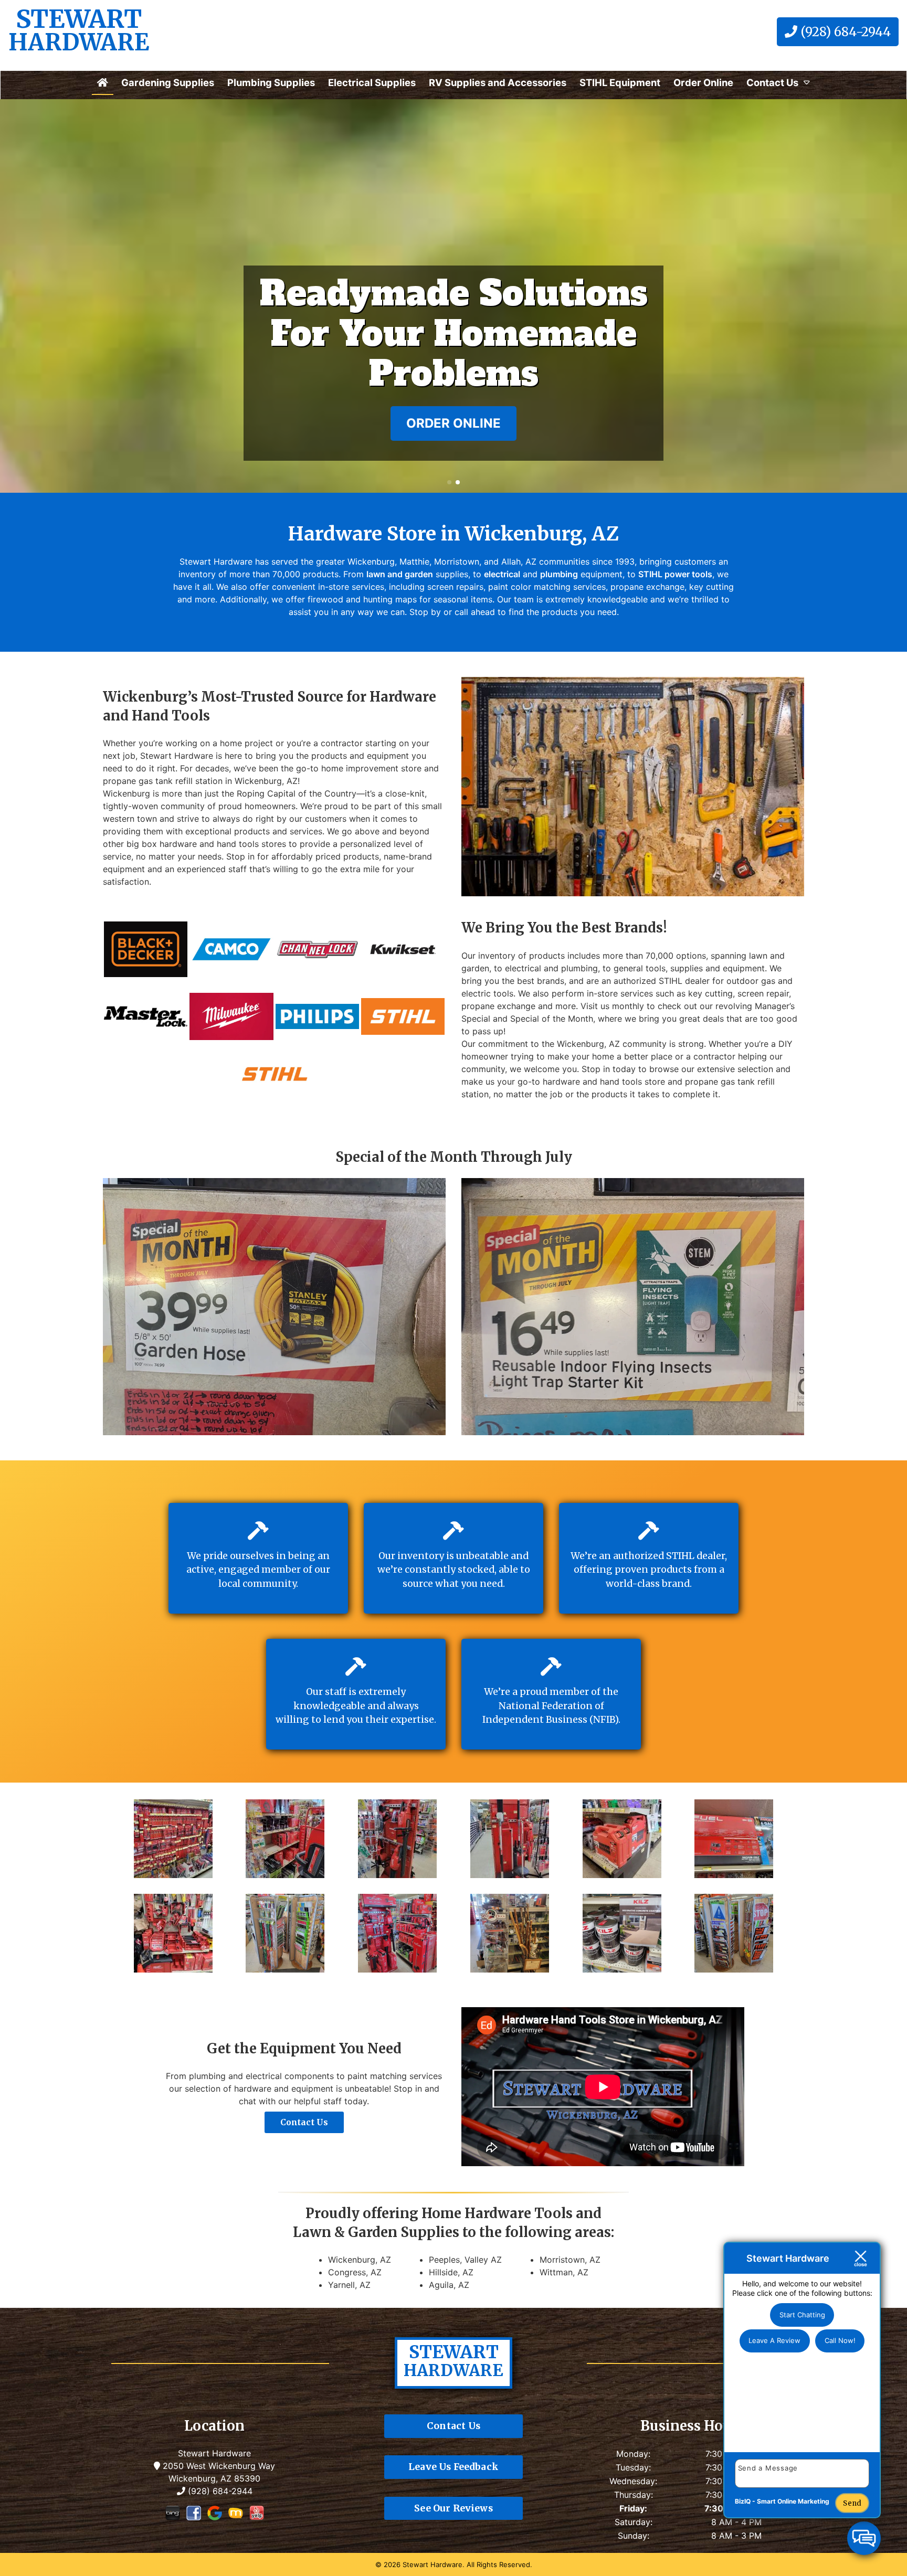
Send (852, 2503)
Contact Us (772, 82)
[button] (12, 296)
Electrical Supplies (372, 82)
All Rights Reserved (498, 2564)
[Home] (103, 82)
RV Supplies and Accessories (498, 82)
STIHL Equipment (620, 82)
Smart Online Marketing (793, 2501)
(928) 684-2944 (844, 32)
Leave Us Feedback (454, 2467)
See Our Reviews (454, 2508)
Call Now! (840, 2340)
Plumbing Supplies (271, 82)
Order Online (703, 82)
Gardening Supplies (168, 82)
